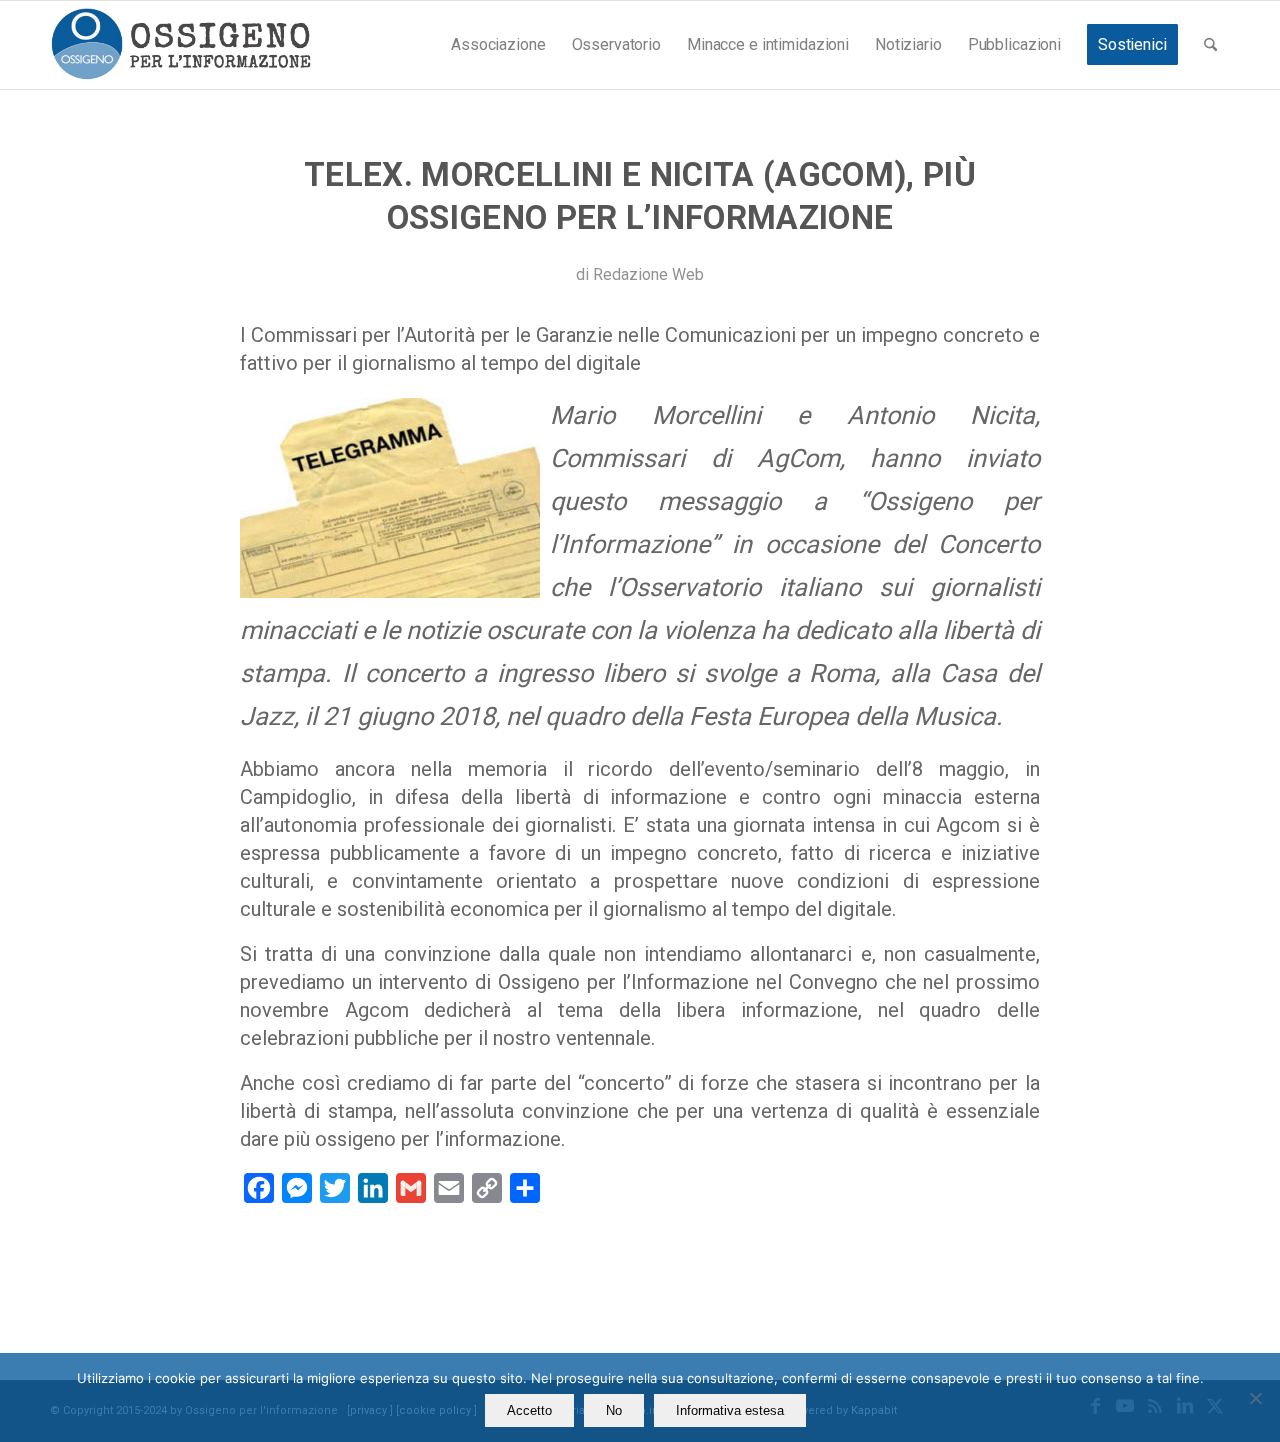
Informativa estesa (730, 1410)
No (614, 1410)
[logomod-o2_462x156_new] (180, 45)
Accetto (529, 1410)
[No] (1255, 1398)
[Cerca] (1210, 45)
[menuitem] (498, 45)
